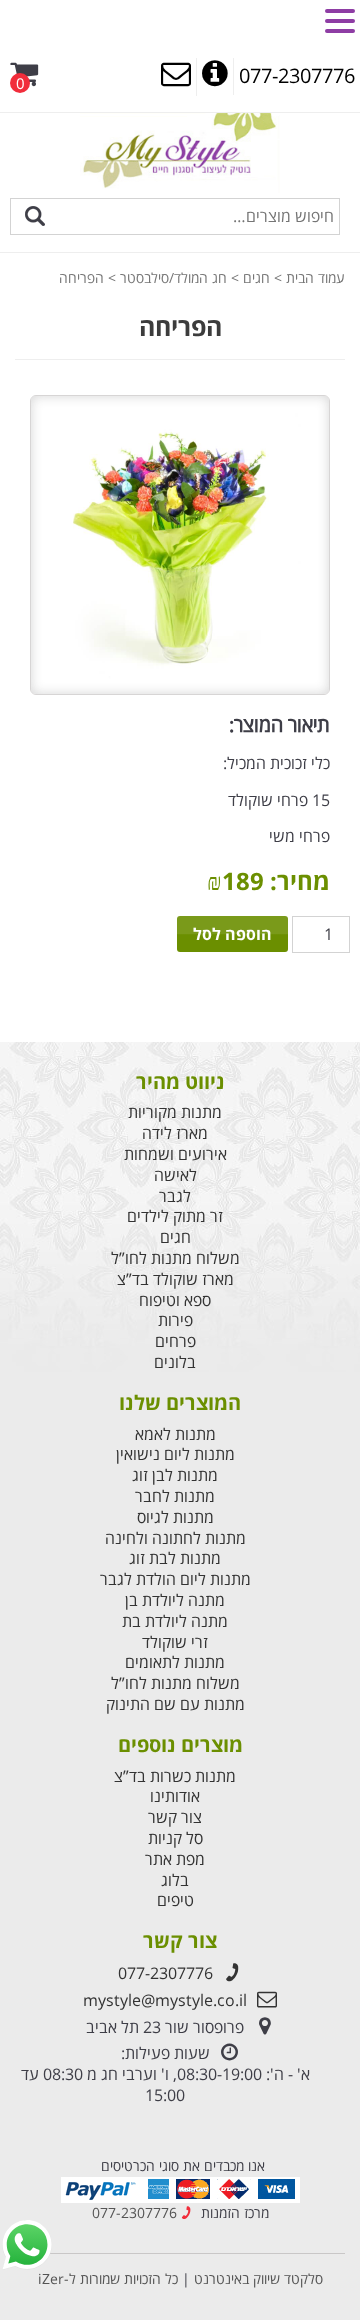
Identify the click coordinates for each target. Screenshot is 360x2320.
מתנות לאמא (175, 1434)
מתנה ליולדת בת (175, 1621)
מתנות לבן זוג (175, 1475)
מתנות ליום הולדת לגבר (175, 1579)
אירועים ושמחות (175, 1154)
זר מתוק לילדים (175, 1216)
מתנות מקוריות (175, 1112)
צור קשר (175, 1817)
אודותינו (175, 1796)
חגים (256, 277)
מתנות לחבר (175, 1496)
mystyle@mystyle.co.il (165, 2000)
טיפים (175, 1900)
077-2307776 (165, 1973)
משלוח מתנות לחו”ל (175, 1258)
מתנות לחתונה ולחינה (175, 1538)
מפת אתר (175, 1859)
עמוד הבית (315, 277)
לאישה (175, 1175)
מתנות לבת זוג (175, 1558)
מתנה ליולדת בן (175, 1600)
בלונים (175, 1362)
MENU (296, 19)
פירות (175, 1320)
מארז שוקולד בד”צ (175, 1279)
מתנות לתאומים (175, 1662)
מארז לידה (175, 1133)
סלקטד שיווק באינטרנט (256, 2278)
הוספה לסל (232, 934)
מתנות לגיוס (175, 1517)
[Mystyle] (180, 151)
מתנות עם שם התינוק (175, 1704)
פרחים (175, 1341)
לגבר (175, 1196)
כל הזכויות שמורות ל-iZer (108, 2278)
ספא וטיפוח (175, 1300)
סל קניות (175, 1838)
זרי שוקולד (175, 1642)
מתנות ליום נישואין (175, 1454)
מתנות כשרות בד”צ (175, 1776)
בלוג (175, 1880)
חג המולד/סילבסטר (173, 277)
